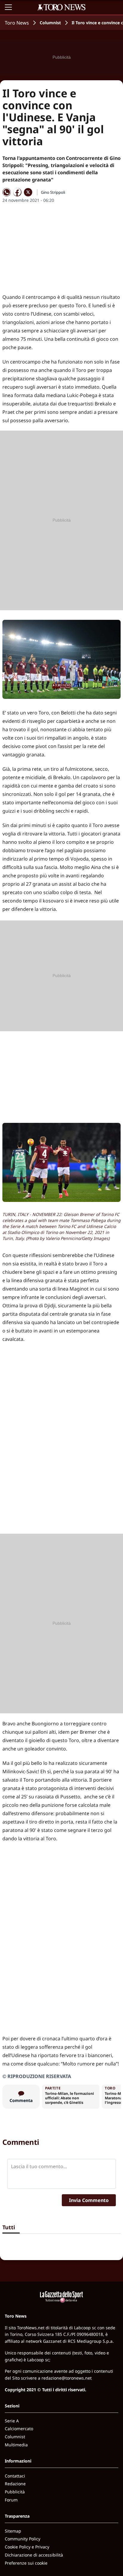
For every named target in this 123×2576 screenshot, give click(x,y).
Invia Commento (89, 2200)
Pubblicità (15, 2492)
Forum (11, 2500)
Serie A (12, 2421)
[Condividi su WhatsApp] (7, 192)
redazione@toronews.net (67, 2378)
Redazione (15, 2484)
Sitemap (13, 2531)
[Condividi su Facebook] (17, 192)
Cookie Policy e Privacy (27, 2547)
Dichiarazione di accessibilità (34, 2555)
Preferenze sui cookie (26, 2563)
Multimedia (16, 2445)
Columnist (50, 23)
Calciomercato (19, 2429)
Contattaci (15, 2476)
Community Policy (23, 2539)
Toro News (17, 23)
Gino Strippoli (53, 192)
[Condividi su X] (28, 192)
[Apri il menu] (8, 7)
